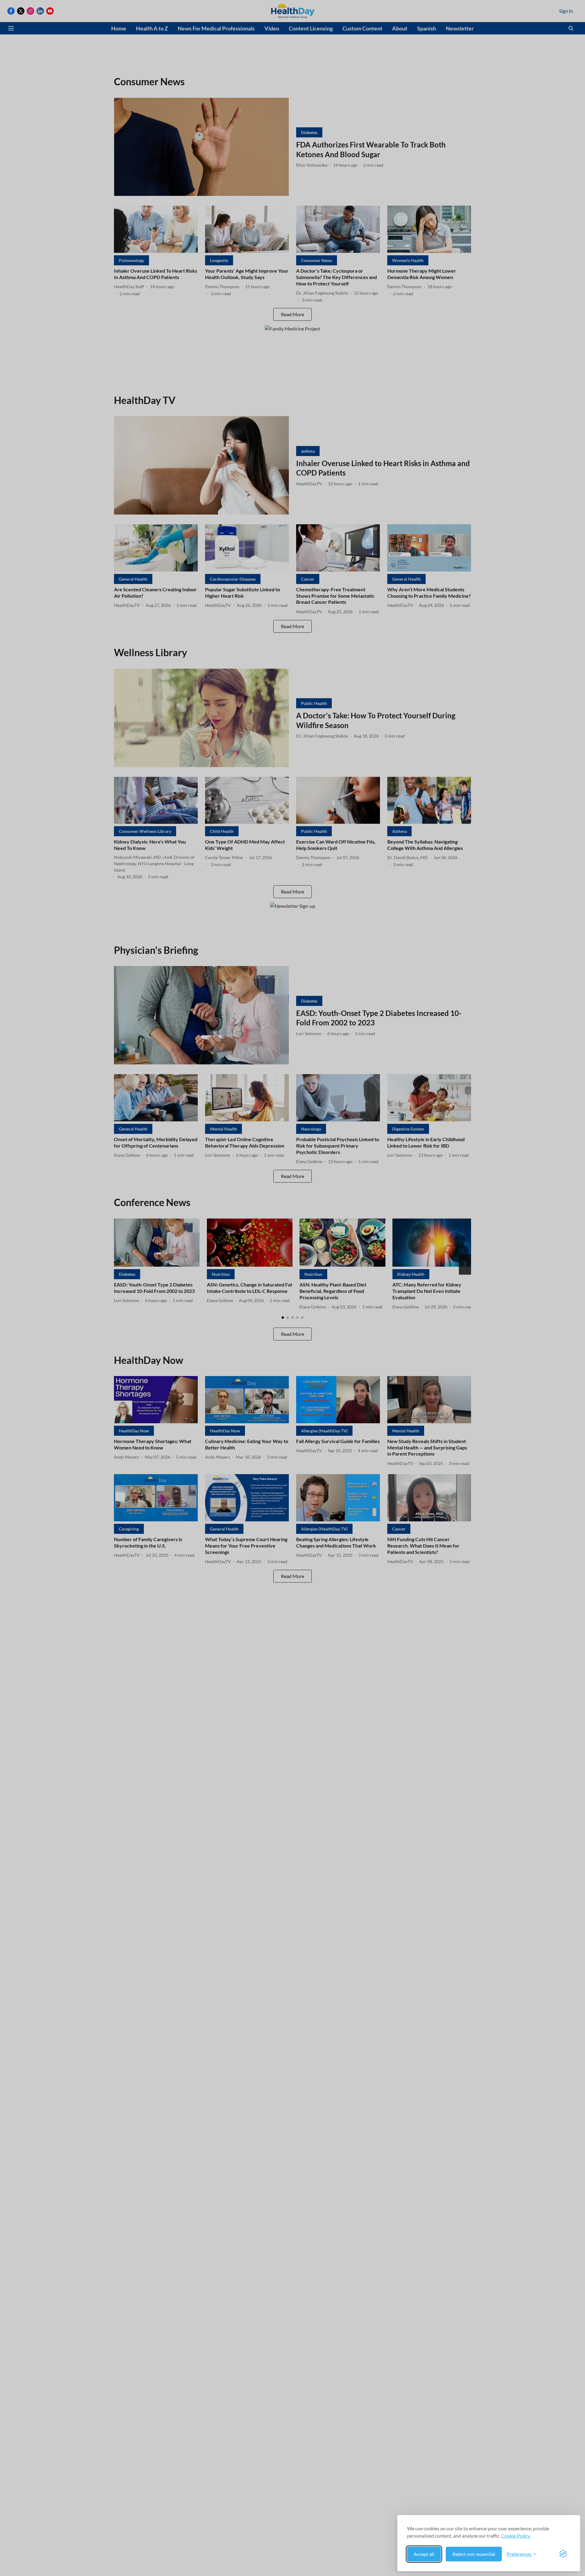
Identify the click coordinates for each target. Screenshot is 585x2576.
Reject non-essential (474, 2554)
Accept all (424, 2554)
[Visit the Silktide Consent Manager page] (563, 2554)
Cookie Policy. (516, 2536)
